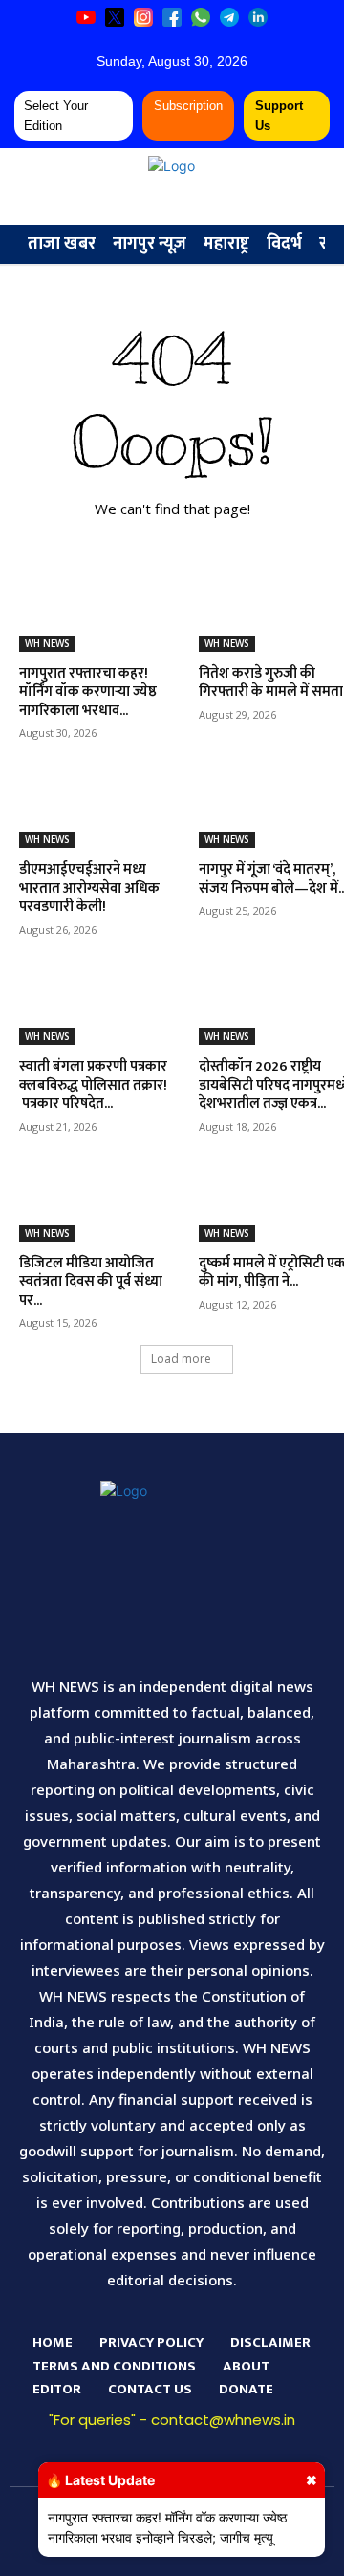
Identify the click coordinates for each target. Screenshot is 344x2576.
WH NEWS (47, 643)
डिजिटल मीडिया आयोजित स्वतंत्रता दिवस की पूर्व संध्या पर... (91, 1282)
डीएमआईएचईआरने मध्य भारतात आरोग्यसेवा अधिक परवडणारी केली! (89, 888)
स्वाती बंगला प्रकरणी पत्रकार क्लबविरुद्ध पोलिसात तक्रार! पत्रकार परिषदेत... (93, 1085)
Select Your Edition (56, 116)
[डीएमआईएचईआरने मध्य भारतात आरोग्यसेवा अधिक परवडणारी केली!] (97, 809)
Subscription (188, 106)
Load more (181, 1359)
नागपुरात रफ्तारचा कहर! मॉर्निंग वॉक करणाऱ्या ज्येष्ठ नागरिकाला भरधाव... (88, 692)
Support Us (279, 116)
